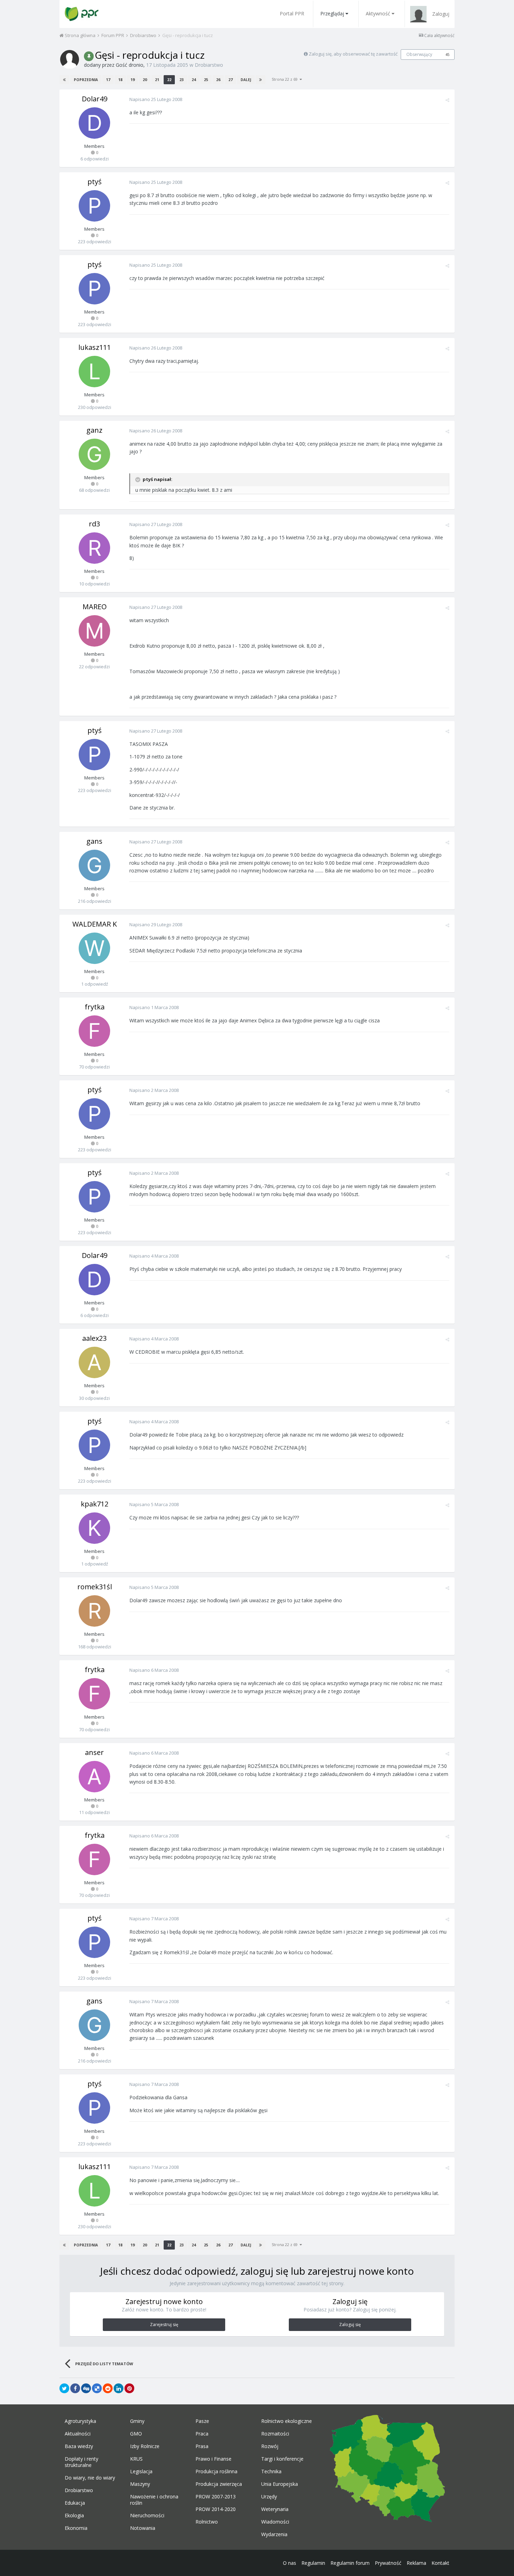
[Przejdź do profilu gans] (94, 865)
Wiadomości (275, 2522)
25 (206, 80)
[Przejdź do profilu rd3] (94, 548)
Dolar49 (95, 99)
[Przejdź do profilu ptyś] (94, 206)
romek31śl (95, 1587)
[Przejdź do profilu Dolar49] (94, 123)
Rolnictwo (207, 2522)
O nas (290, 2563)
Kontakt (440, 2563)
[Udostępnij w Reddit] (108, 2388)
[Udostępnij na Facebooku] (75, 2388)
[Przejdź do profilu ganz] (94, 454)
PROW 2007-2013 (216, 2497)
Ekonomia (76, 2528)
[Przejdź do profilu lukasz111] (94, 372)
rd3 (94, 524)
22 (169, 80)
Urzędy (269, 2497)
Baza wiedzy (79, 2446)
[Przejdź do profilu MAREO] (94, 631)
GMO (136, 2434)
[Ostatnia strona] (260, 80)
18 (120, 80)
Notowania (143, 2528)
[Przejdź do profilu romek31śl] (94, 1611)
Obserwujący (419, 54)
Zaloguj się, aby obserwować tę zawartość (353, 54)
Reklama (416, 2563)
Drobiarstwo (209, 65)
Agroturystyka (80, 2421)
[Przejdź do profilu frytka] (94, 1031)
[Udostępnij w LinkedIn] (119, 2388)
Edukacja (75, 2503)
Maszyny (140, 2484)
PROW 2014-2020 (216, 2509)
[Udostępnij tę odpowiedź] (447, 100)
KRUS (136, 2459)
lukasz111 (95, 347)
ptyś (95, 182)
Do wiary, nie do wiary (90, 2478)
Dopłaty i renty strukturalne (81, 2462)
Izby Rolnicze (145, 2446)
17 (108, 80)
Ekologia (74, 2516)
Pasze (202, 2421)
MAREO (95, 607)
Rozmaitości (275, 2434)
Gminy (137, 2421)
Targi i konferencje (282, 2459)
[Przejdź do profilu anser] (94, 1777)
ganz (94, 430)
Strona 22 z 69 (286, 79)
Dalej (246, 80)
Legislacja (141, 2471)
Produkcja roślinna (216, 2471)
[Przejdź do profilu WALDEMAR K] (94, 948)
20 (145, 80)
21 (157, 80)
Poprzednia (86, 80)
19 (133, 80)
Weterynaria (275, 2509)
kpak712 (95, 1504)
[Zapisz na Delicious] (97, 2388)
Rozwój (270, 2446)
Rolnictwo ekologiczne (287, 2421)
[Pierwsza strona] (64, 80)
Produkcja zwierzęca (219, 2484)
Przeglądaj (332, 13)
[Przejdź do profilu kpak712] (94, 1528)
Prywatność (388, 2563)
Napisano (156, 99)
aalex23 (94, 1338)
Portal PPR (292, 13)
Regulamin (313, 2563)
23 (181, 80)
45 (448, 55)
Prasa (202, 2446)
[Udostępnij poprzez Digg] (86, 2388)
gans (94, 841)
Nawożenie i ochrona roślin (154, 2500)
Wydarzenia (274, 2534)
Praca (202, 2434)
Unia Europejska (280, 2484)
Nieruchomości (147, 2516)
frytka (95, 1007)
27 (230, 80)
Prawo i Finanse (213, 2459)
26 (218, 80)
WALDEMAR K (95, 924)
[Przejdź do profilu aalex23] (94, 1362)
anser (94, 1752)
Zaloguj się (350, 2325)
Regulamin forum (350, 2563)
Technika (271, 2471)
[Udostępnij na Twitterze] (64, 2388)
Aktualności (78, 2434)
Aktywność (378, 13)
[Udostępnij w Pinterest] (129, 2388)
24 (194, 80)
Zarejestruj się (164, 2325)
